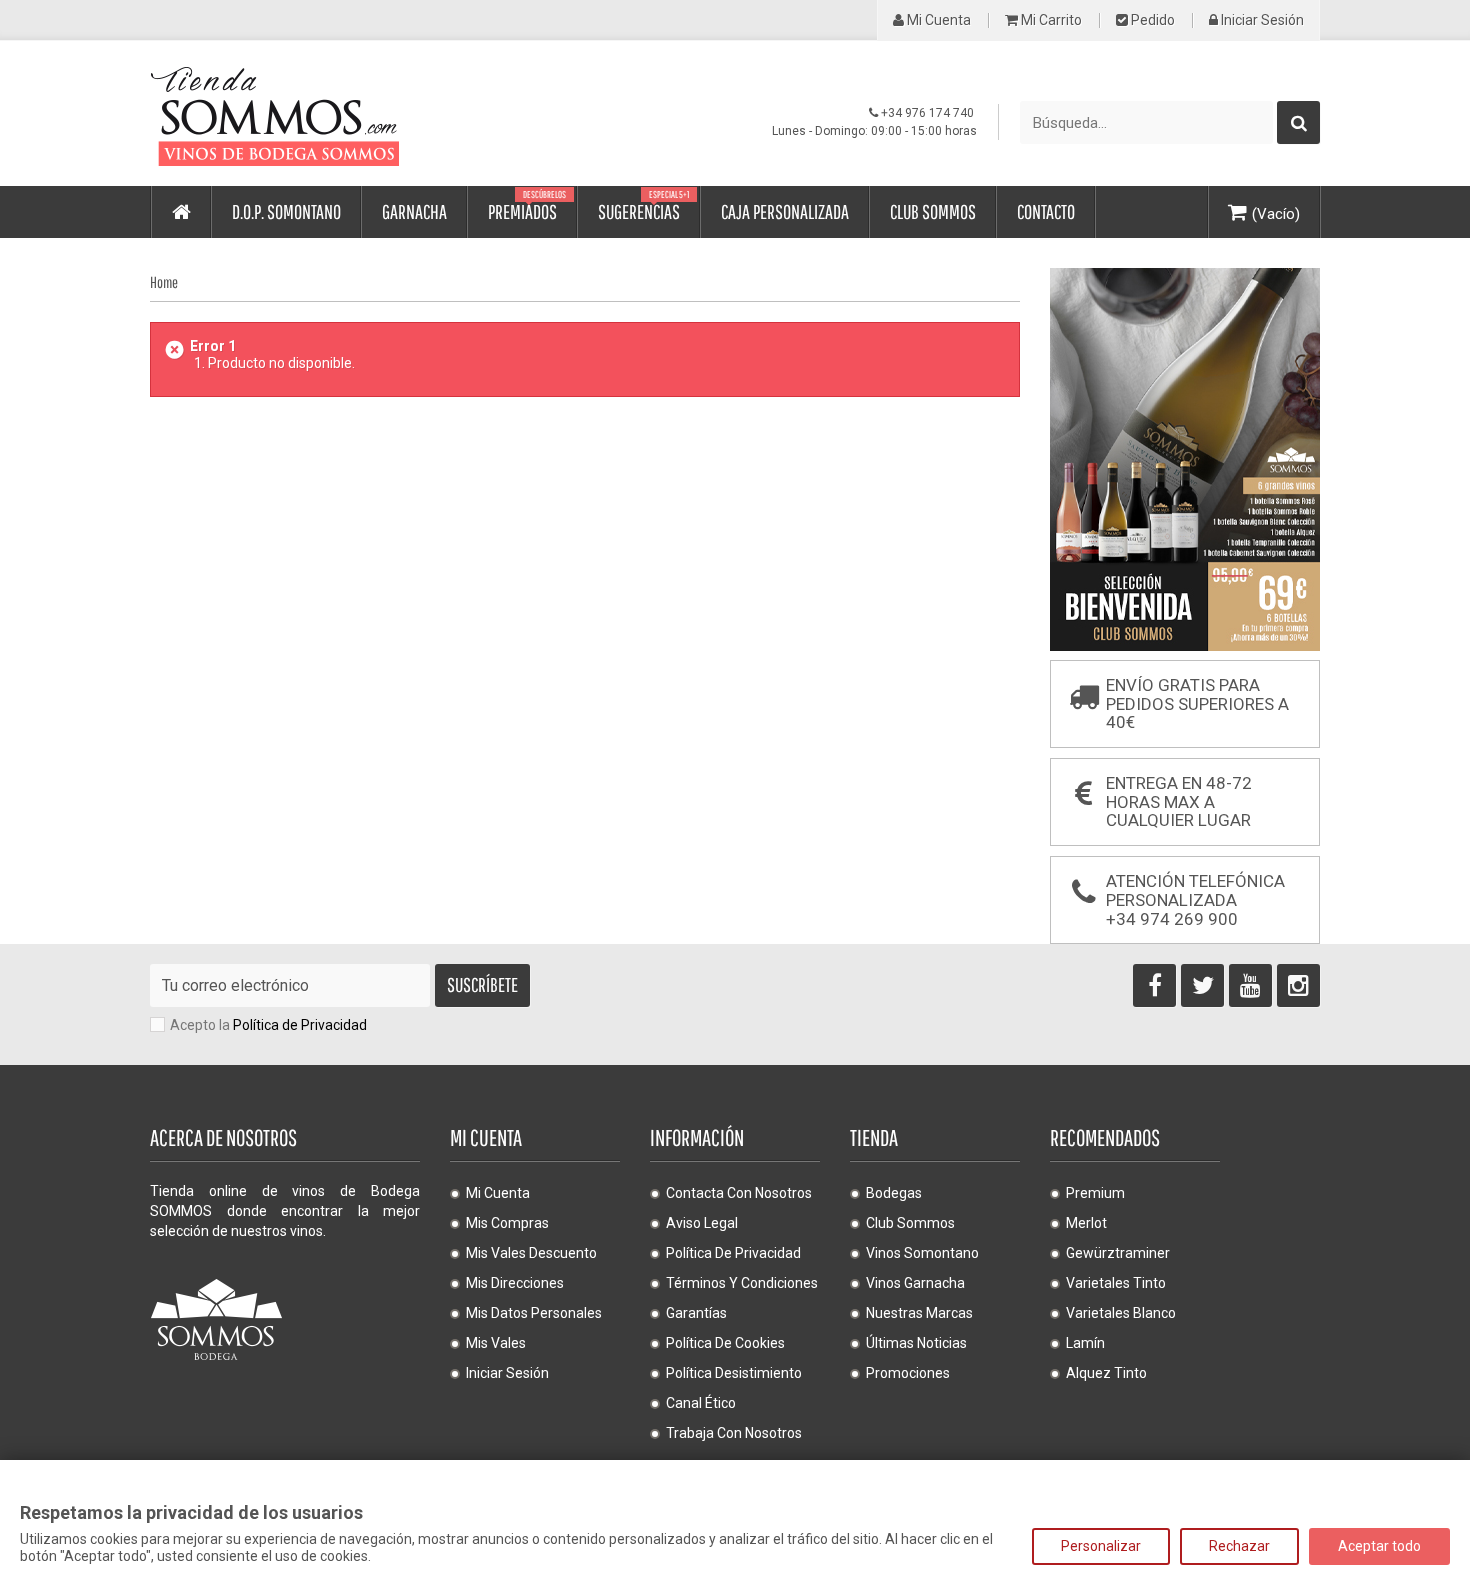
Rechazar (1239, 1546)
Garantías (696, 1313)
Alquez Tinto (1106, 1373)
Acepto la (268, 1025)
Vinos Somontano (922, 1253)
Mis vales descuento (531, 1253)
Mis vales (496, 1343)
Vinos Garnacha (915, 1283)
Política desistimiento (734, 1373)
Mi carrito (1050, 20)
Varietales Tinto (1116, 1283)
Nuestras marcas (919, 1313)
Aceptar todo (1379, 1546)
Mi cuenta (937, 20)
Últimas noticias (916, 1343)
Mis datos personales (534, 1313)
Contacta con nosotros (739, 1193)
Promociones (908, 1373)
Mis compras (507, 1223)
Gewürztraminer (1118, 1253)
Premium (1095, 1193)
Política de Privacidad (300, 1025)
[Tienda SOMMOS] (335, 113)
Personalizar (1101, 1546)
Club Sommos (910, 1223)
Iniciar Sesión (1261, 20)
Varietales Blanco (1121, 1313)
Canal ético (701, 1403)
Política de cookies (725, 1343)
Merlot (1086, 1223)
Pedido (1151, 20)
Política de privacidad (733, 1253)
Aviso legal (702, 1223)
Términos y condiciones (742, 1283)
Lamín (1085, 1343)
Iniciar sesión (507, 1373)
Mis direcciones (515, 1283)
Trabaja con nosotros (734, 1433)
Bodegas (894, 1193)
